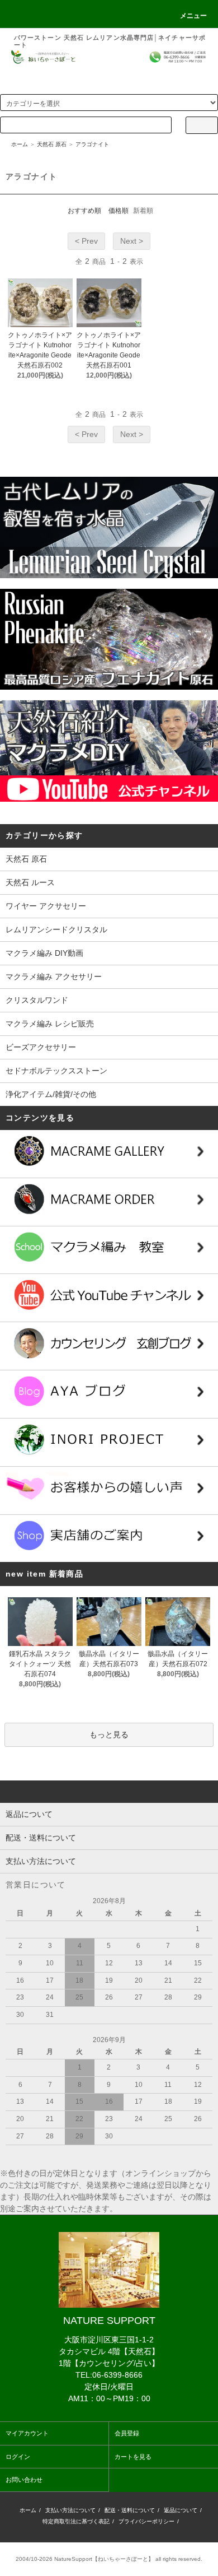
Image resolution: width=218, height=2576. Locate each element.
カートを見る (133, 2457)
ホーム (20, 144)
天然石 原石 (52, 144)
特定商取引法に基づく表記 (76, 2521)
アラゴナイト (92, 144)
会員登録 (127, 2433)
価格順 (119, 211)
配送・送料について (130, 2510)
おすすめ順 (84, 211)
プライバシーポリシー (146, 2521)
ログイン (18, 2457)
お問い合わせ (24, 2480)
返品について (181, 2510)
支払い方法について (70, 2510)
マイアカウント (27, 2433)
